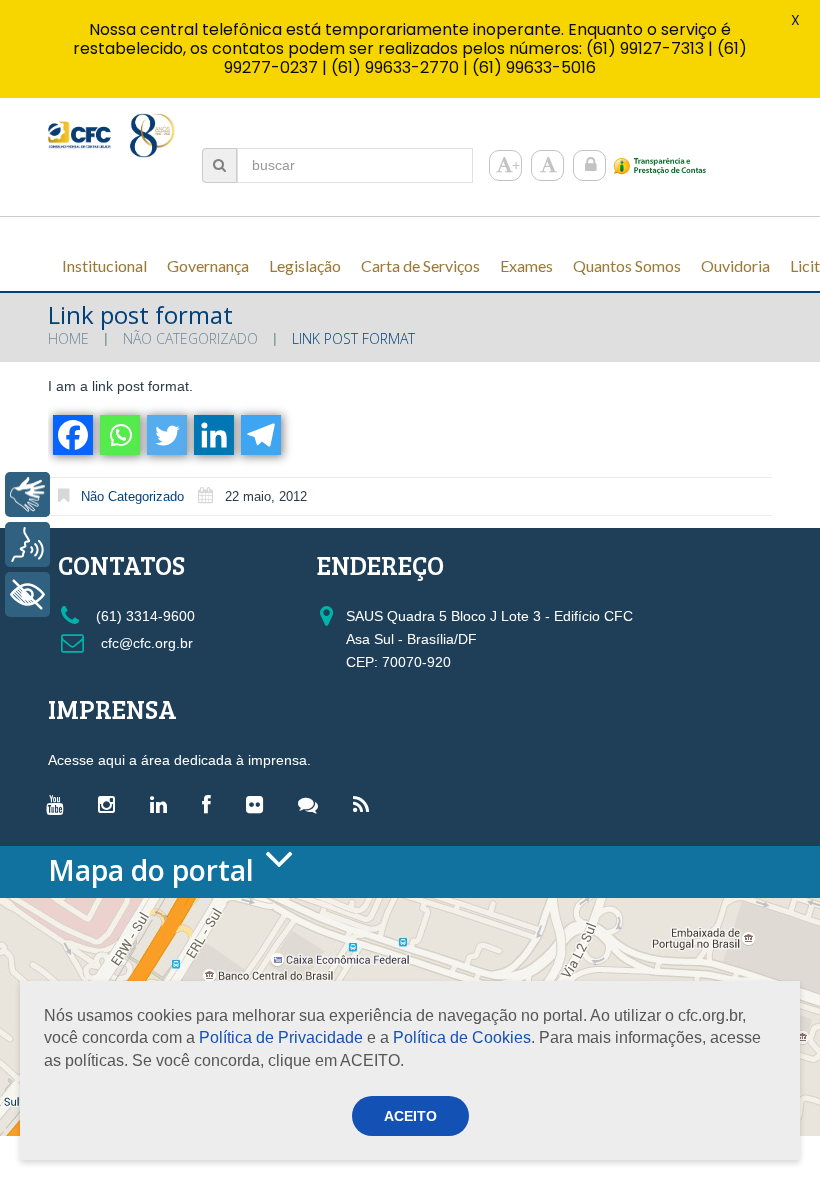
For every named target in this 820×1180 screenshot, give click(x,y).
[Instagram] (111, 804)
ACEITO (410, 1116)
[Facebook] (71, 435)
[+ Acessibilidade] (27, 594)
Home (68, 338)
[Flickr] (259, 804)
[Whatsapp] (118, 435)
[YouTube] (59, 804)
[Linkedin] (212, 435)
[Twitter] (165, 435)
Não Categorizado (190, 338)
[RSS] (366, 804)
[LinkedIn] (163, 804)
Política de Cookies (462, 1037)
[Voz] (27, 544)
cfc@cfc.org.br (145, 643)
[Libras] (27, 494)
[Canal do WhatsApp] (313, 804)
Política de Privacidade (281, 1037)
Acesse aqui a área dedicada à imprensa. (179, 760)
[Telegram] (259, 435)
